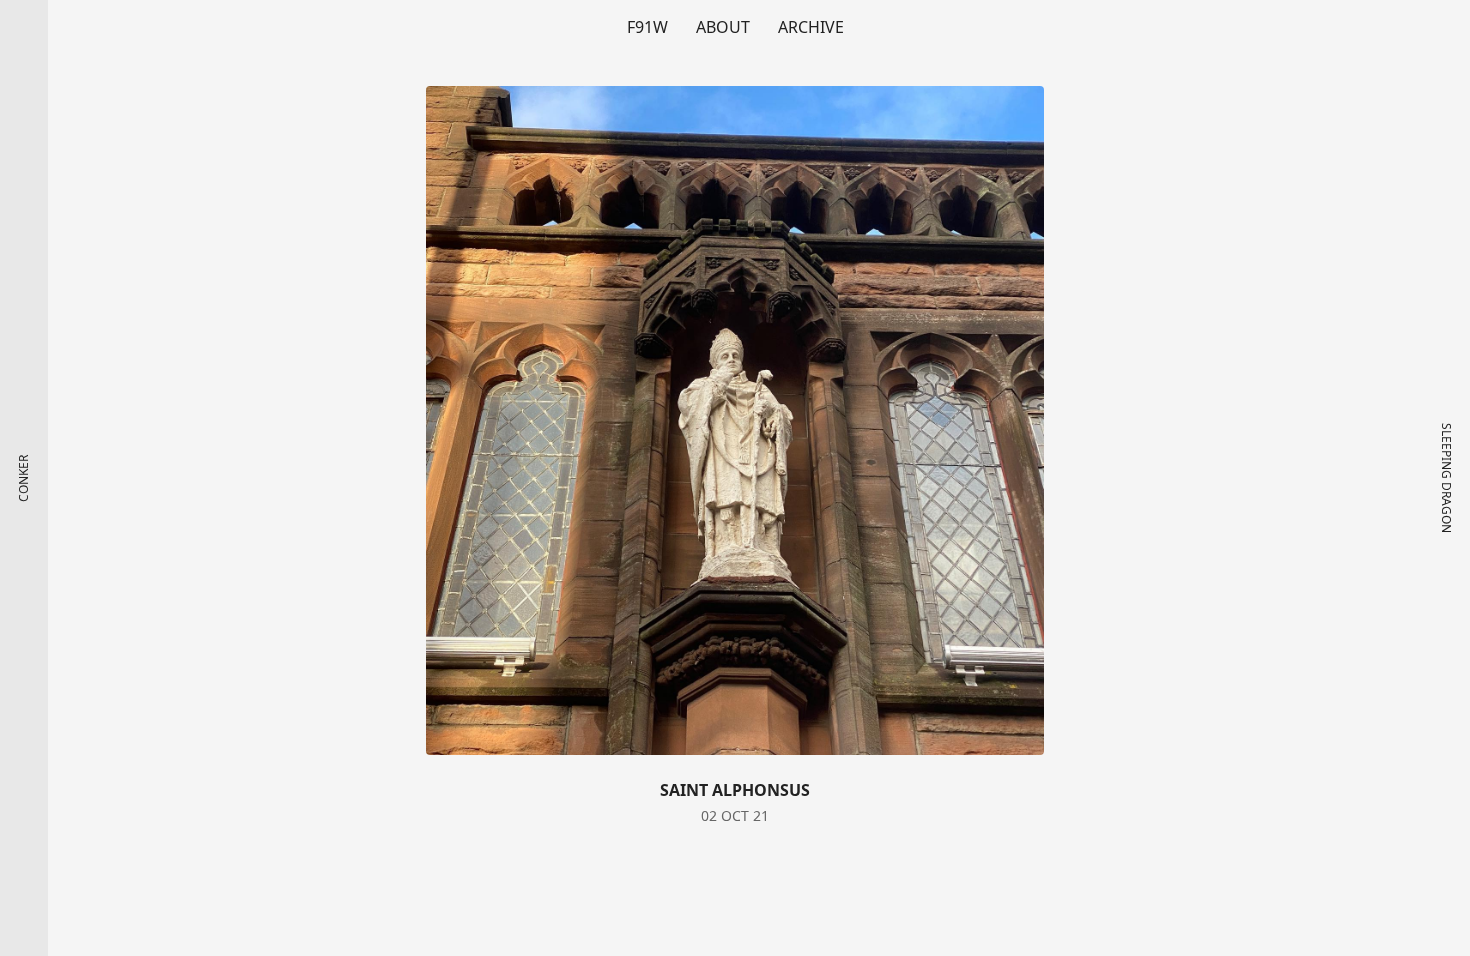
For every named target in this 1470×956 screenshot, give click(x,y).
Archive (811, 27)
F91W (647, 27)
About (723, 27)
